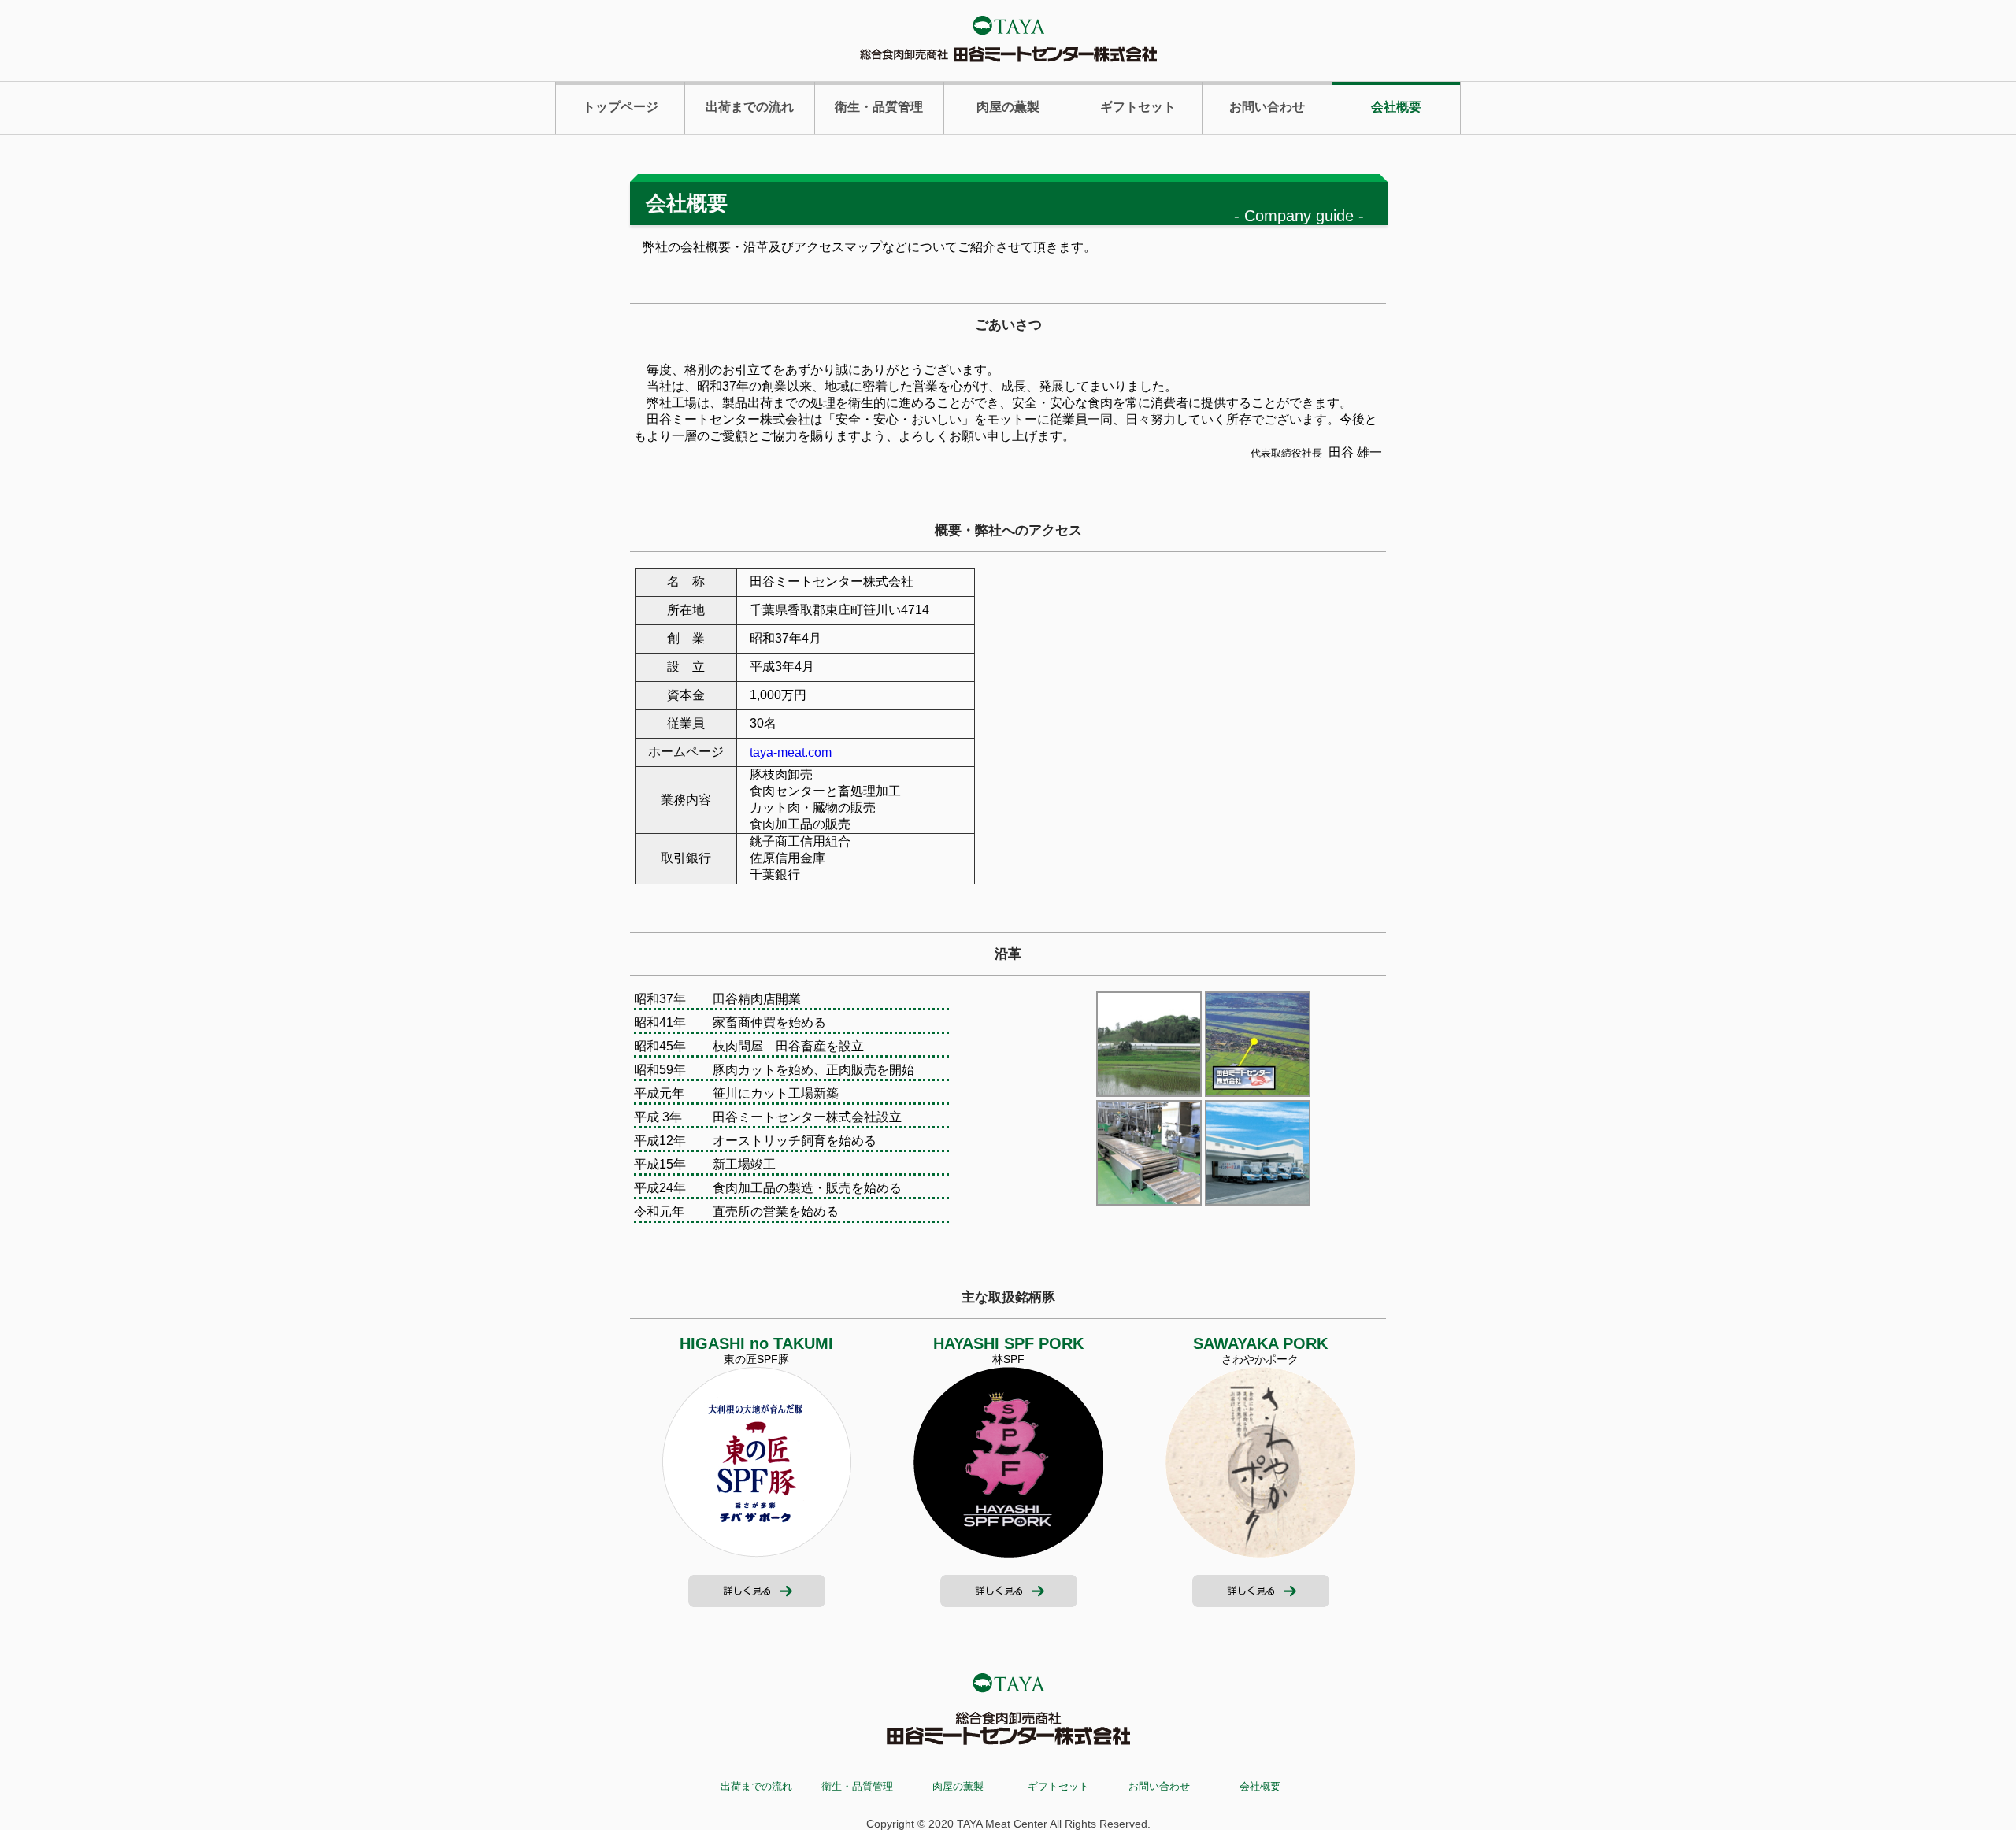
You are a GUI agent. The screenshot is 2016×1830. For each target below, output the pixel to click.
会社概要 (1396, 107)
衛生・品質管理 (879, 107)
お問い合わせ (1267, 107)
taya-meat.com (791, 752)
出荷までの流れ (750, 107)
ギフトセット (1138, 107)
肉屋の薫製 (1008, 107)
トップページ (621, 107)
